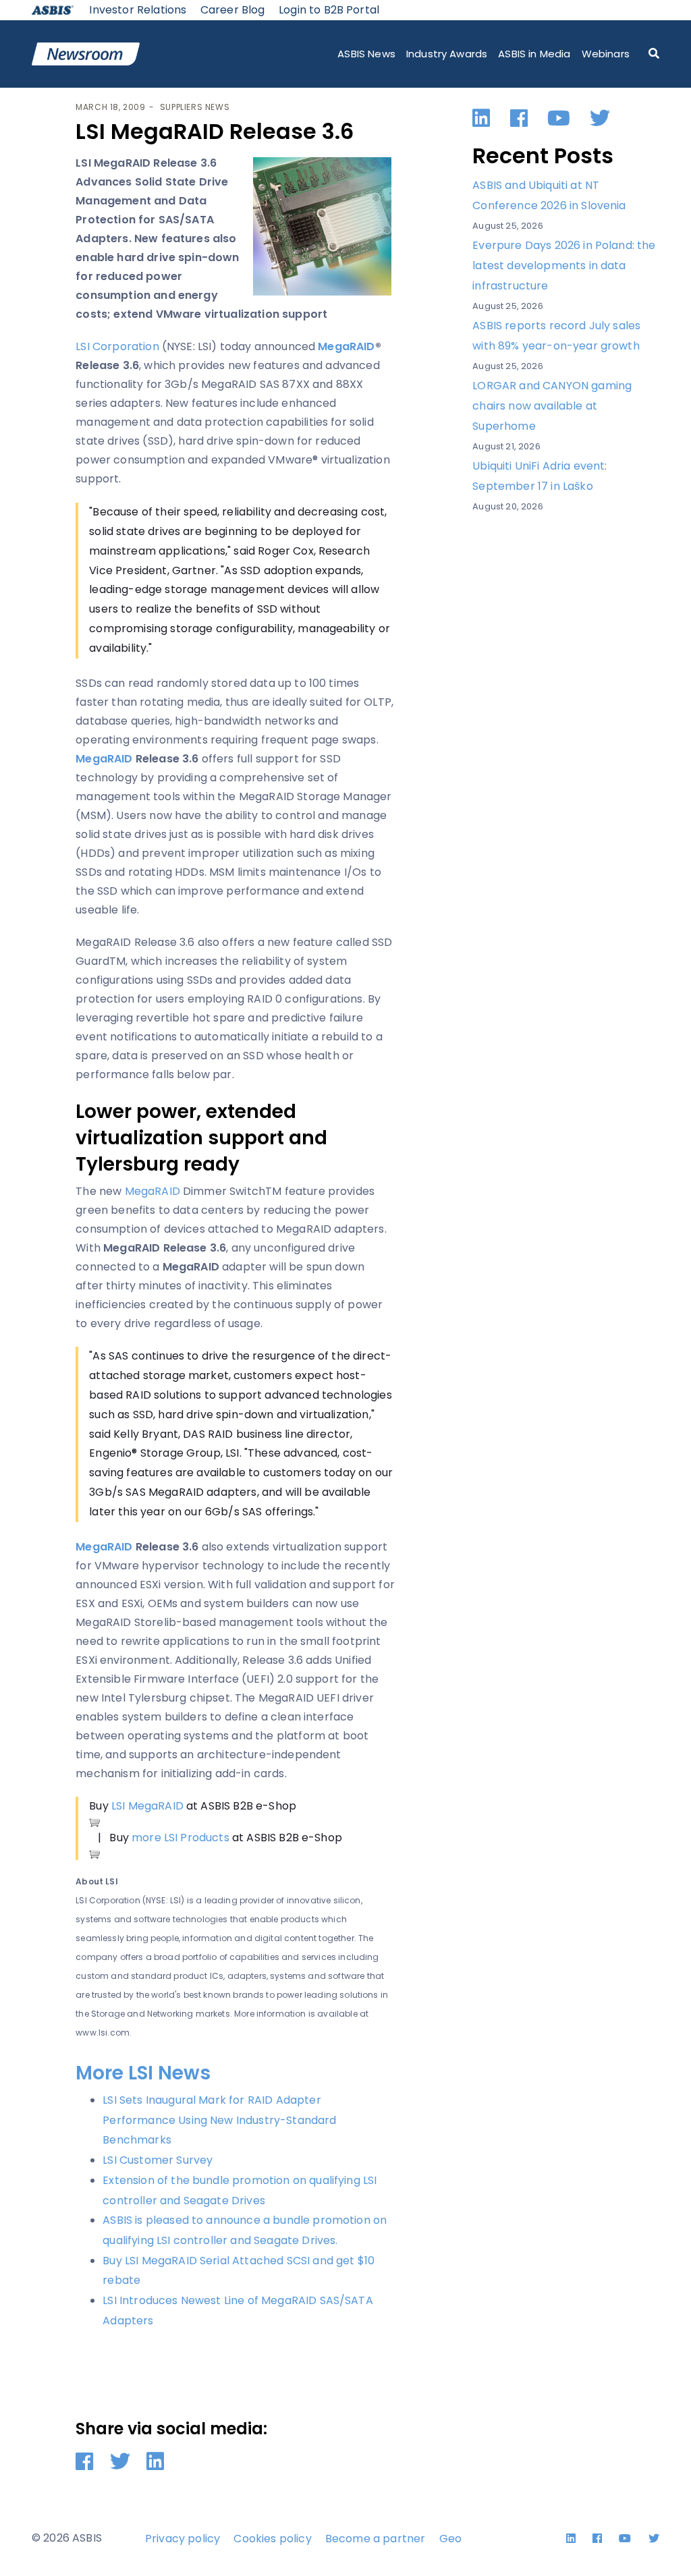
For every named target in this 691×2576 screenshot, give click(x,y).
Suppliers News (195, 107)
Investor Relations (138, 10)
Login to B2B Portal (329, 10)
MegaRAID (153, 1191)
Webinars (606, 54)
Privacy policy (183, 2539)
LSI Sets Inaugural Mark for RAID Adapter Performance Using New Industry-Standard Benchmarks (219, 2120)
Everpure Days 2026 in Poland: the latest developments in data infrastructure (564, 265)
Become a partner (376, 2539)
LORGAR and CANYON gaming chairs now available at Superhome (552, 405)
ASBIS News (366, 54)
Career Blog (233, 10)
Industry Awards (447, 54)
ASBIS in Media (534, 54)
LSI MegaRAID (147, 1806)
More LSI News (143, 2073)
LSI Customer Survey (158, 2160)
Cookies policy (272, 2539)
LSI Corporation (117, 346)
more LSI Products (181, 1838)
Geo (450, 2539)
